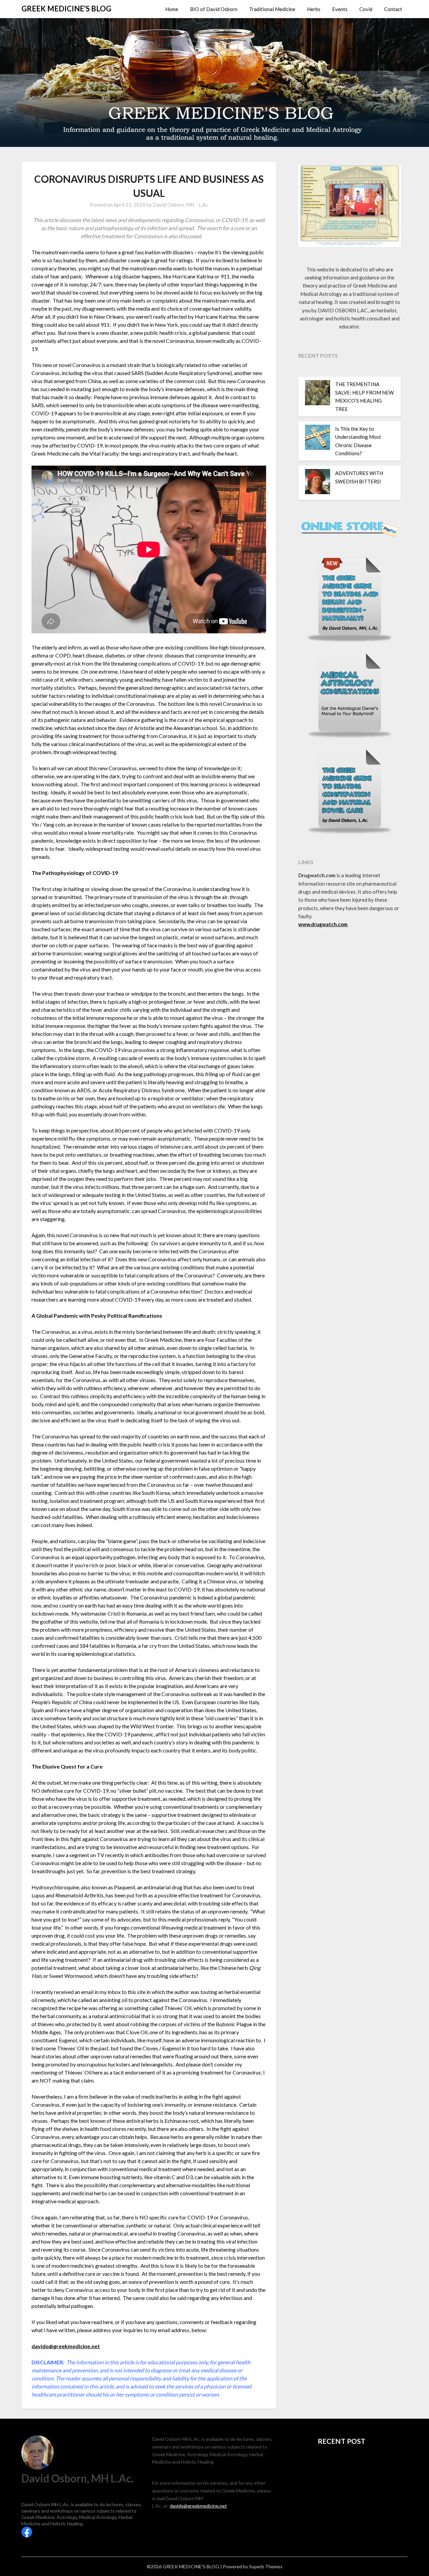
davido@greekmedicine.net (66, 2346)
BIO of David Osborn (214, 9)
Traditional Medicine (272, 9)
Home (172, 9)
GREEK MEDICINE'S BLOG (66, 9)
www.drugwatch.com (323, 924)
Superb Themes (266, 2566)
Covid (366, 9)
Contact (393, 9)
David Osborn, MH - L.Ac (180, 205)
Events (340, 9)
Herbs (314, 9)
